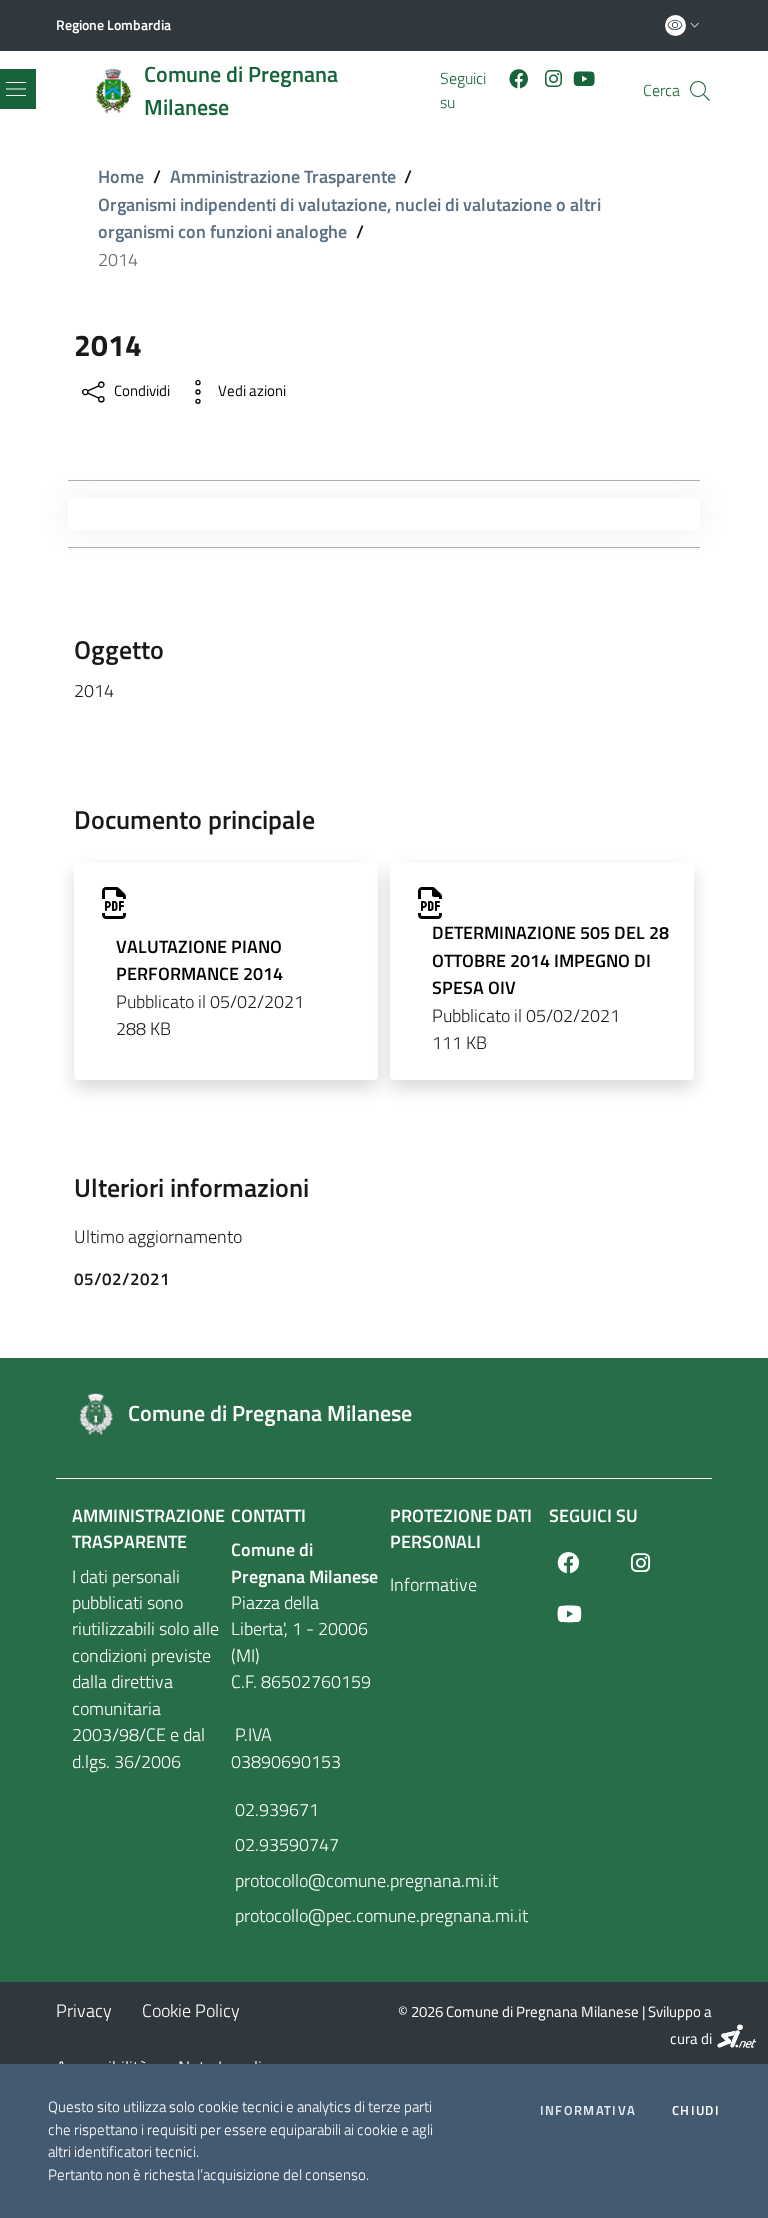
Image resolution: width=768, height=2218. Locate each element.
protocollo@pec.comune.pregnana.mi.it (304, 1915)
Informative (433, 1584)
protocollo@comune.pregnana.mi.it (304, 1880)
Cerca (661, 90)
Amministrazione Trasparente (283, 176)
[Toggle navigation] (78, 514)
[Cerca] (700, 91)
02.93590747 (285, 1844)
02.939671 (275, 1809)
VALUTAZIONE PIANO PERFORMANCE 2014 (199, 960)
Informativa (588, 2110)
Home (121, 176)
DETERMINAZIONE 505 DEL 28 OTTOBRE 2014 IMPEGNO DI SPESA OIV (550, 960)
